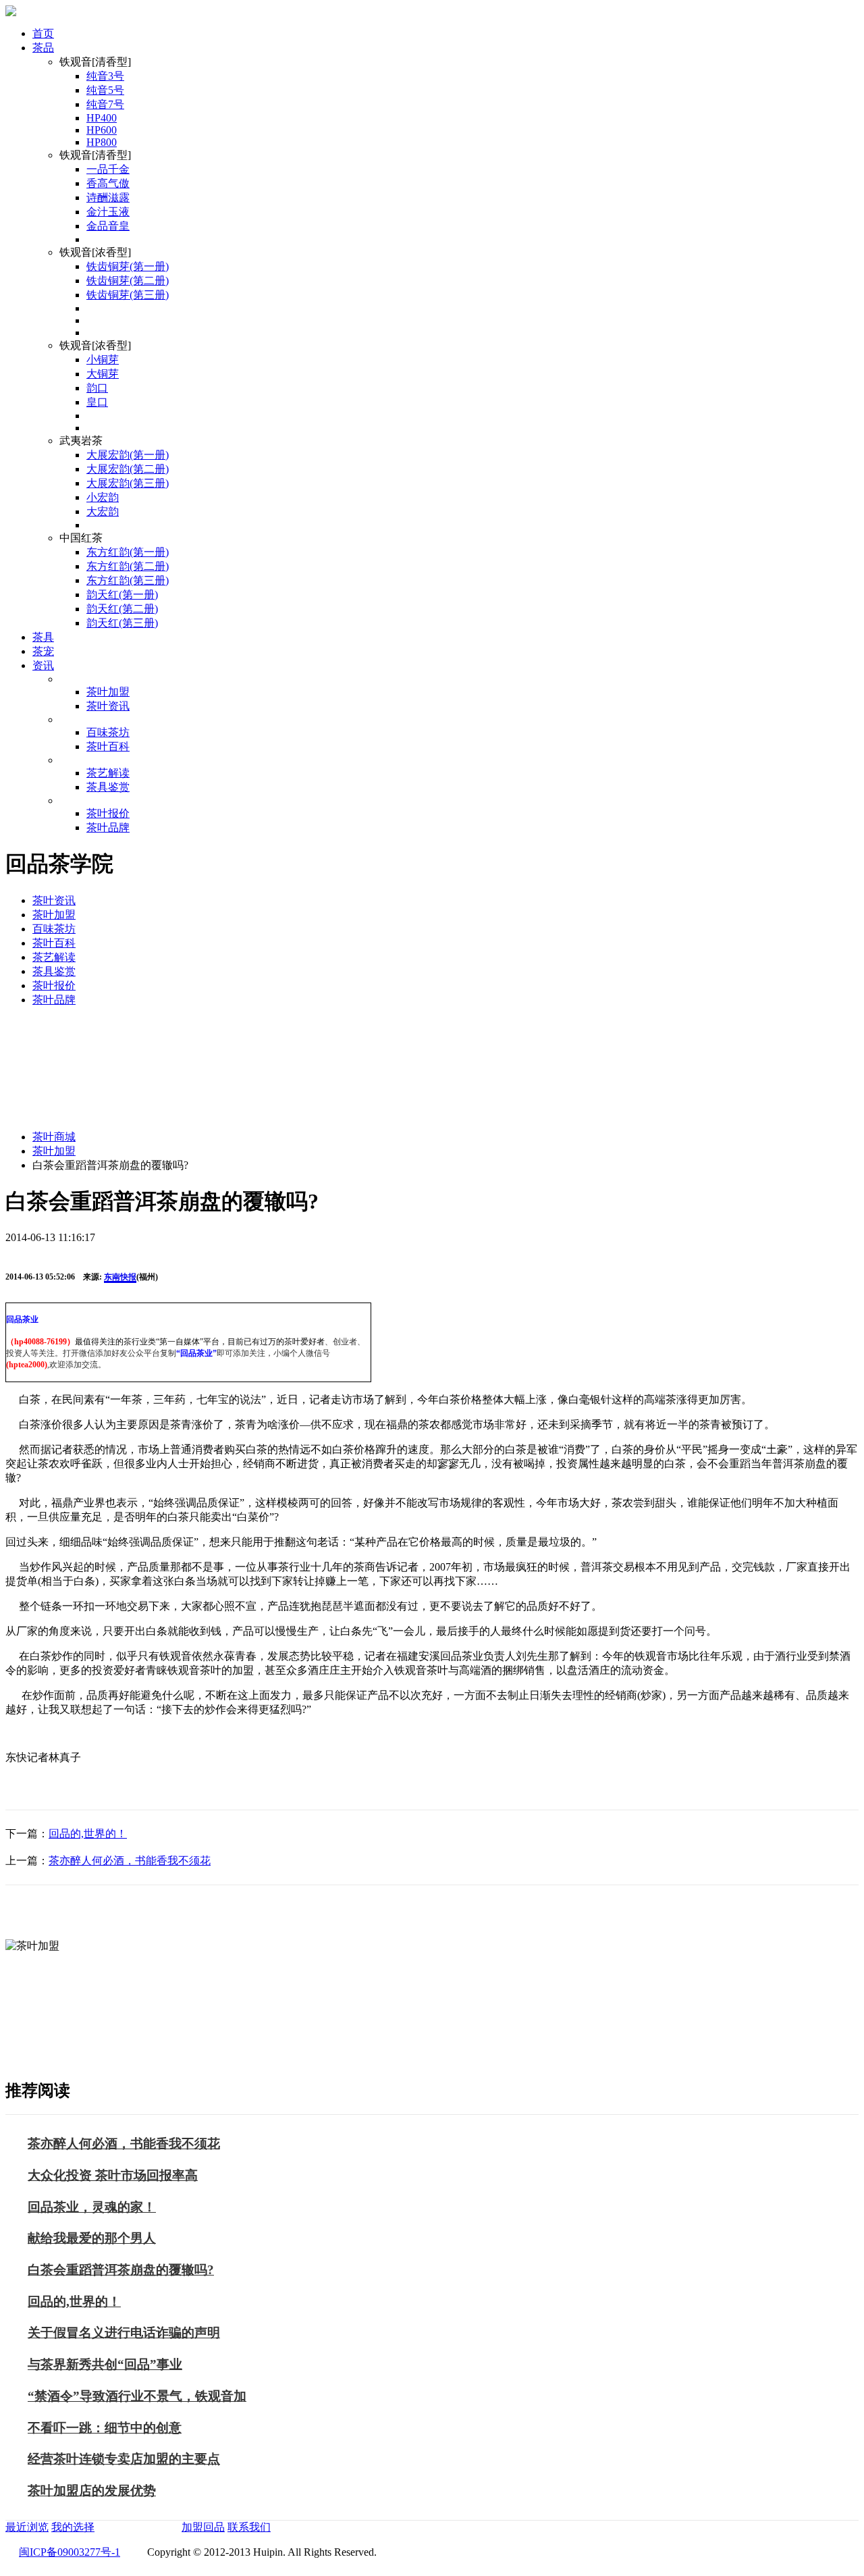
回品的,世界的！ (88, 1834)
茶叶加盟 (108, 692)
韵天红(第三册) (122, 623)
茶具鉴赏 (108, 787)
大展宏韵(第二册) (128, 469)
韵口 (97, 388)
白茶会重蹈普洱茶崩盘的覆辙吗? (121, 2270)
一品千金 (108, 169)
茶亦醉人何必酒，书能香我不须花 (130, 1861)
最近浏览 (27, 2527)
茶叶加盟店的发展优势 (92, 2491)
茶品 (43, 48)
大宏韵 (103, 511)
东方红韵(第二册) (128, 566)
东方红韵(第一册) (128, 552)
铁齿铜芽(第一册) (128, 266)
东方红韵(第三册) (128, 580)
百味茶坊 (108, 732)
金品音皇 (108, 226)
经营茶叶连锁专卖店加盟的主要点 (124, 2459)
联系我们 (249, 2527)
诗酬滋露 (108, 198)
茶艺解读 (108, 773)
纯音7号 (105, 104)
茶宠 (43, 651)
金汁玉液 (108, 212)
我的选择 (73, 2527)
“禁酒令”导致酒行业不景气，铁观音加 (137, 2396)
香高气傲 (108, 183)
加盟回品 (203, 2527)
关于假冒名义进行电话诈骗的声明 (124, 2333)
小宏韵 (103, 497)
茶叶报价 (108, 813)
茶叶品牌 (108, 827)
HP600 (102, 130)
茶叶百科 (108, 746)
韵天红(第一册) (122, 595)
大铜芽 (103, 374)
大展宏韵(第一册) (128, 455)
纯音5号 (105, 90)
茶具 (43, 637)
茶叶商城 (54, 1137)
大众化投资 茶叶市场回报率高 (113, 2175)
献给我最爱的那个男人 (92, 2238)
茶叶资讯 (108, 706)
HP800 (102, 142)
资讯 (43, 665)
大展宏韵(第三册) (128, 483)
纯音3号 (105, 76)
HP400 (102, 118)
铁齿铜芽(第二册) (128, 281)
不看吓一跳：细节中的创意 (105, 2428)
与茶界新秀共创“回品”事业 (105, 2364)
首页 (43, 33)
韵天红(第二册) (122, 609)
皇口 (97, 402)
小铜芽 (103, 360)
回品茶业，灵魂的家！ (92, 2207)
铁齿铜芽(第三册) (128, 295)
